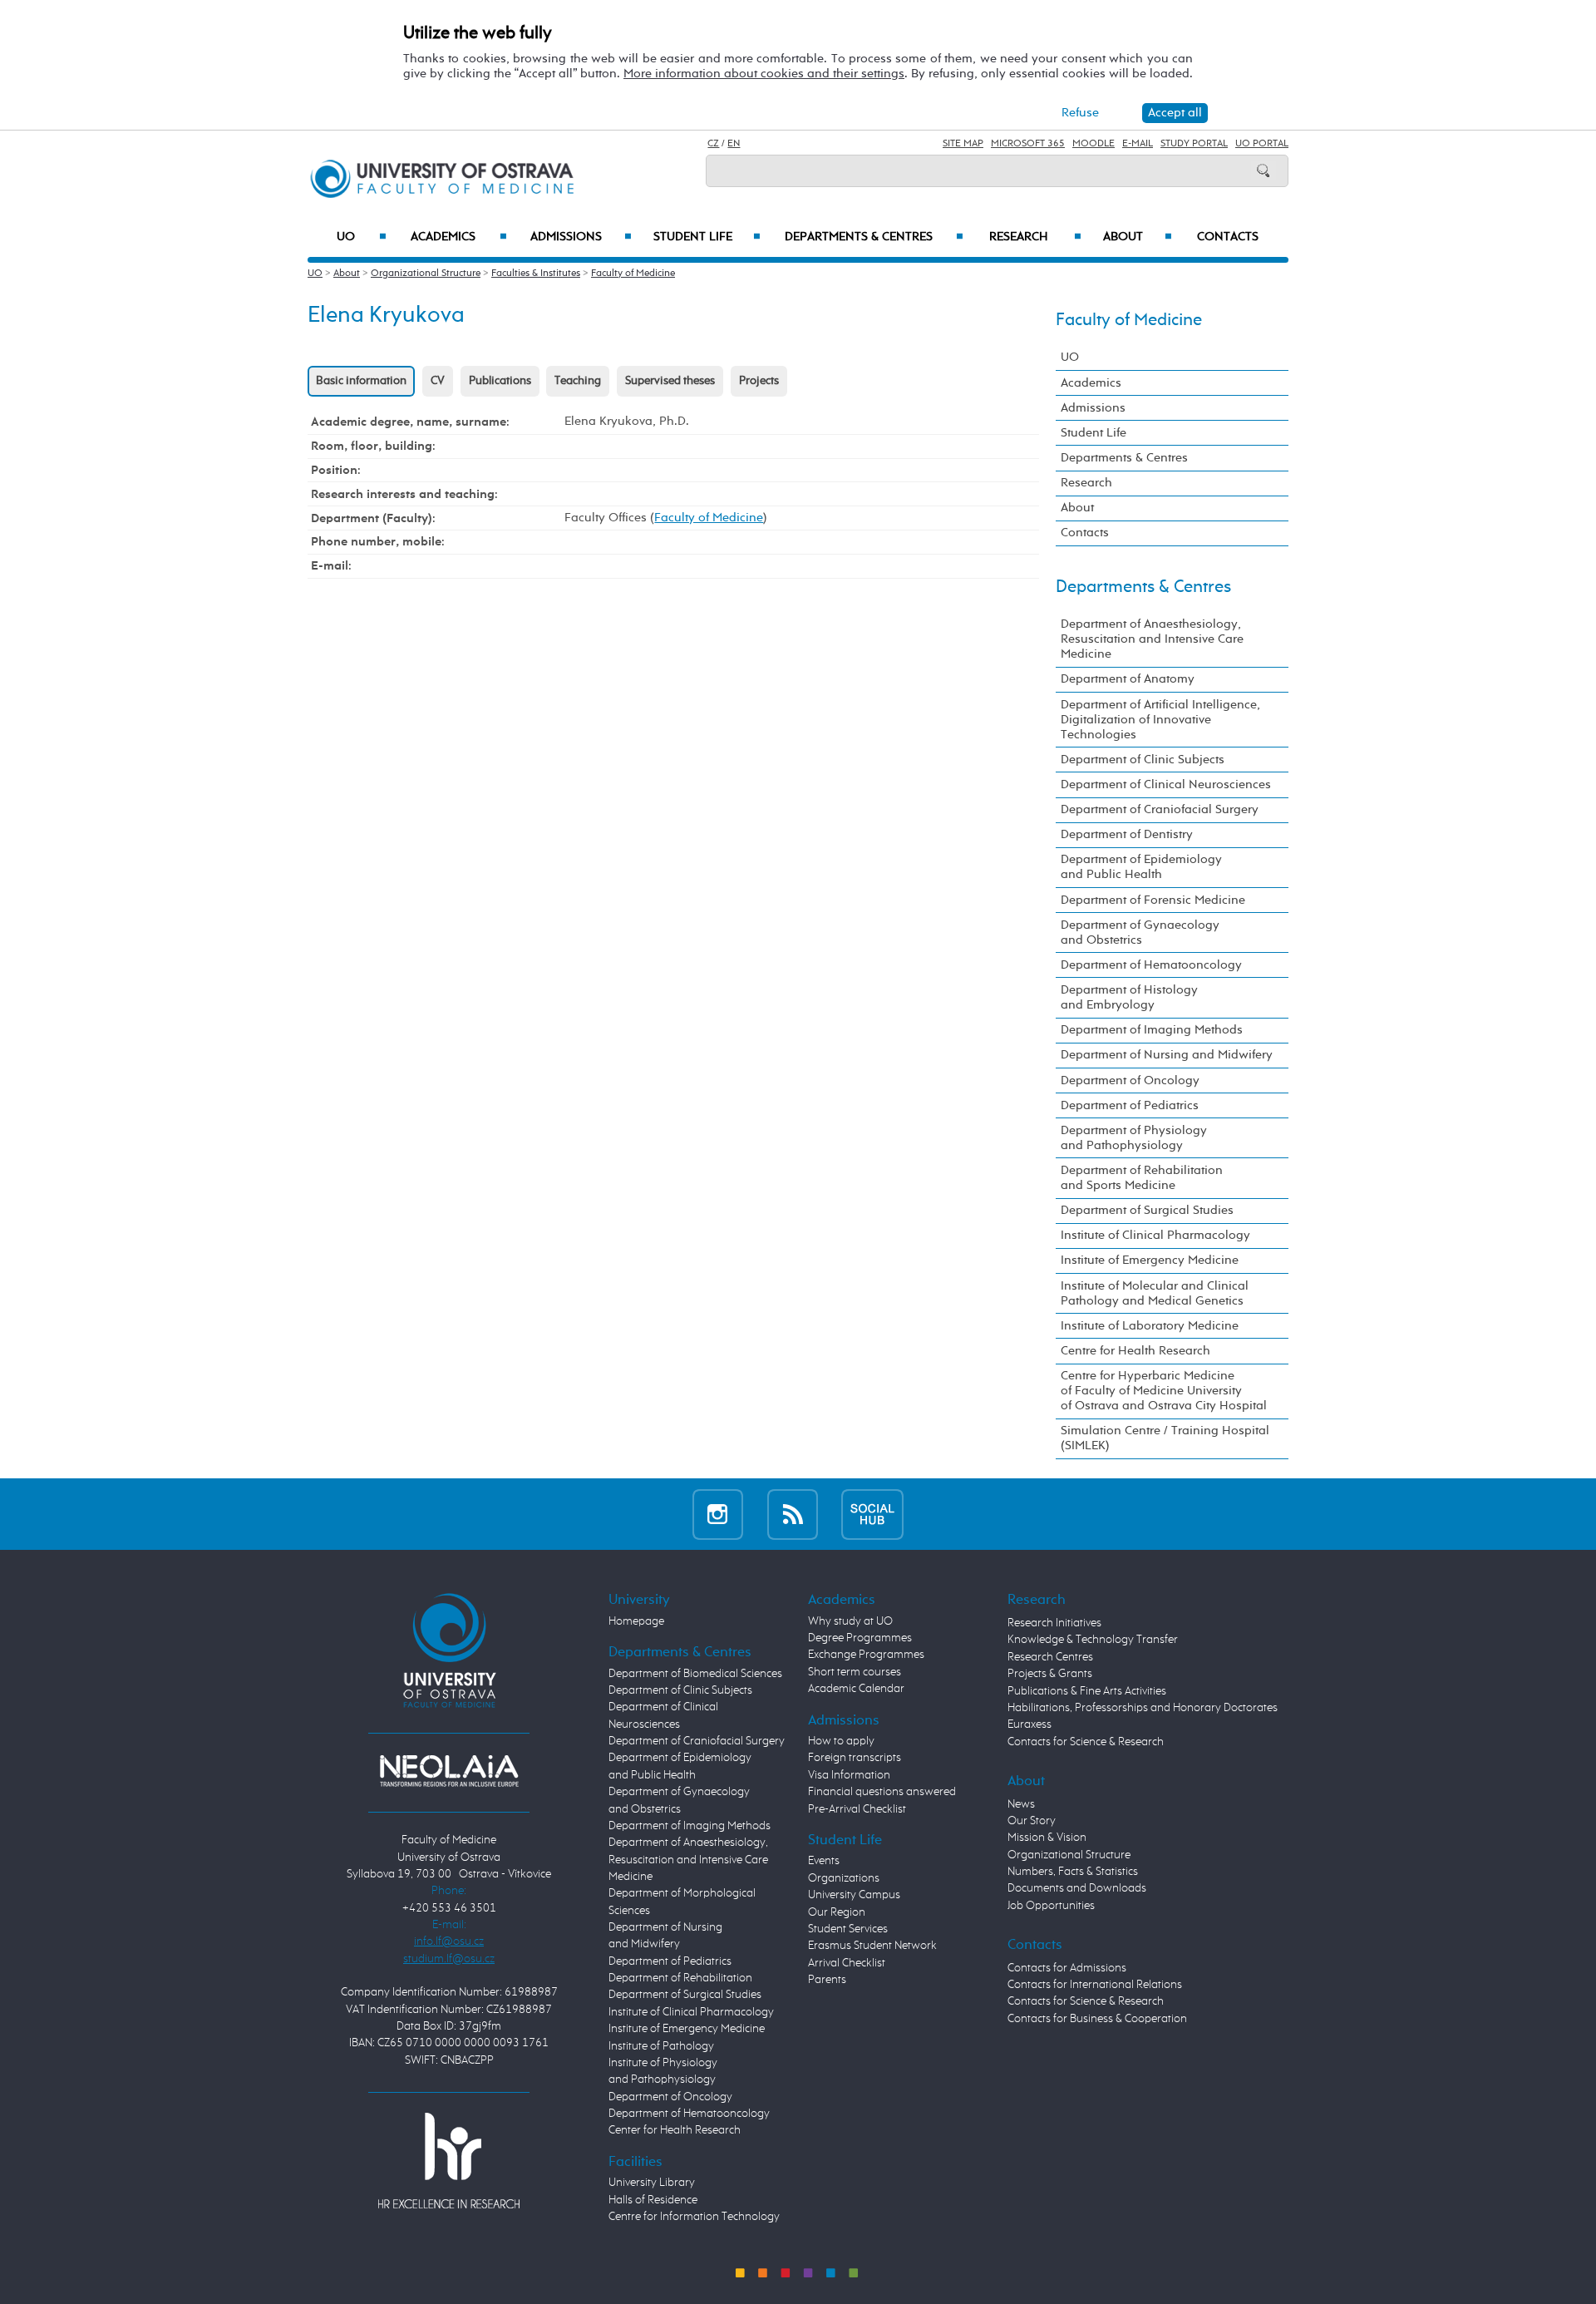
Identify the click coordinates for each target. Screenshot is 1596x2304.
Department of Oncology (1130, 1080)
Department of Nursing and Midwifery (1167, 1055)
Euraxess (1030, 1724)
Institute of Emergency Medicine (1150, 1260)
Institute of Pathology (661, 2046)
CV (438, 381)
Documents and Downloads (1077, 1888)
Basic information (361, 381)
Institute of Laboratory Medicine (1150, 1326)
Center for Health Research (675, 2130)
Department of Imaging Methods (1152, 1030)
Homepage (636, 1621)
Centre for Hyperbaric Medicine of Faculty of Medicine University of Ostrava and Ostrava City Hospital (1164, 1391)
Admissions (581, 237)
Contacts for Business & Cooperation (1097, 2019)
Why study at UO (850, 1621)
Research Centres (1050, 1657)
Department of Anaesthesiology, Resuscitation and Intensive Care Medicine (1152, 639)
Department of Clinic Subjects (1143, 760)
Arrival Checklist (847, 1963)
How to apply (841, 1741)
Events (824, 1861)
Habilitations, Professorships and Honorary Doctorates (1143, 1708)
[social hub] (872, 1514)
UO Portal (1262, 144)
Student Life (707, 237)
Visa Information (849, 1775)
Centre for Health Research (1135, 1351)
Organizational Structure (426, 274)
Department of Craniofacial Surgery (1160, 809)
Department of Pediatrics (1130, 1105)
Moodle (1094, 144)
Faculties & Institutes (536, 274)
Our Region (837, 1912)
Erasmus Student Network (872, 1946)
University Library (652, 2183)
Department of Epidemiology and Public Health (1141, 867)
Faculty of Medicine (633, 274)
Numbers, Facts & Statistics (1073, 1872)
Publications (500, 381)
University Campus (854, 1895)
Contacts (1228, 237)
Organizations (844, 1878)
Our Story (1032, 1821)
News (1021, 1804)
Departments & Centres (874, 237)
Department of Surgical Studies (1147, 1210)
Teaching (578, 381)
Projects (759, 381)
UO (362, 237)
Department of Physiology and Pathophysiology (1134, 1138)
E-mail (1138, 144)
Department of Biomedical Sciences (695, 1674)
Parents (827, 1980)
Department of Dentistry (1127, 834)
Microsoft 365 (1028, 144)
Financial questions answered (882, 1792)
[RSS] (793, 1514)
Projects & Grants (1050, 1674)
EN (734, 144)
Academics (459, 237)
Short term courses (855, 1672)
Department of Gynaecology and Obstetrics (1140, 932)
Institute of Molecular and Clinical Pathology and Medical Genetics (1155, 1293)
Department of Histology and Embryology (1129, 997)
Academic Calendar (856, 1689)
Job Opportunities (1051, 1906)
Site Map (963, 144)
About (1138, 237)
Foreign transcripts (855, 1758)
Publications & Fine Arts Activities (1087, 1691)
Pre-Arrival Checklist (857, 1809)
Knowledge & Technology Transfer (1093, 1640)
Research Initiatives (1054, 1623)
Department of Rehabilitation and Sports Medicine (1142, 1178)
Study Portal (1194, 144)
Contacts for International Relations (1095, 1985)
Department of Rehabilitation (680, 1978)
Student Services (848, 1929)
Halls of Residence (653, 2200)
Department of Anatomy (1128, 679)
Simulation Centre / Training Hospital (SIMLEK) (1165, 1438)
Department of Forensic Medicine (1153, 900)
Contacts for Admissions (1067, 1968)
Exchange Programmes (866, 1655)
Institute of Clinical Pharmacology (1155, 1235)
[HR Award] (449, 2159)
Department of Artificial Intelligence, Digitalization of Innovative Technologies (1160, 720)
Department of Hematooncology (1151, 965)
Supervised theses (670, 381)
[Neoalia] (449, 1770)
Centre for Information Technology (694, 2217)
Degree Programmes (860, 1638)
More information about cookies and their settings (764, 74)
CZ (713, 144)
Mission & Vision (1047, 1838)
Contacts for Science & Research (1086, 1742)
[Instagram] (718, 1514)
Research (1035, 237)
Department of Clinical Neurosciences (1166, 784)
